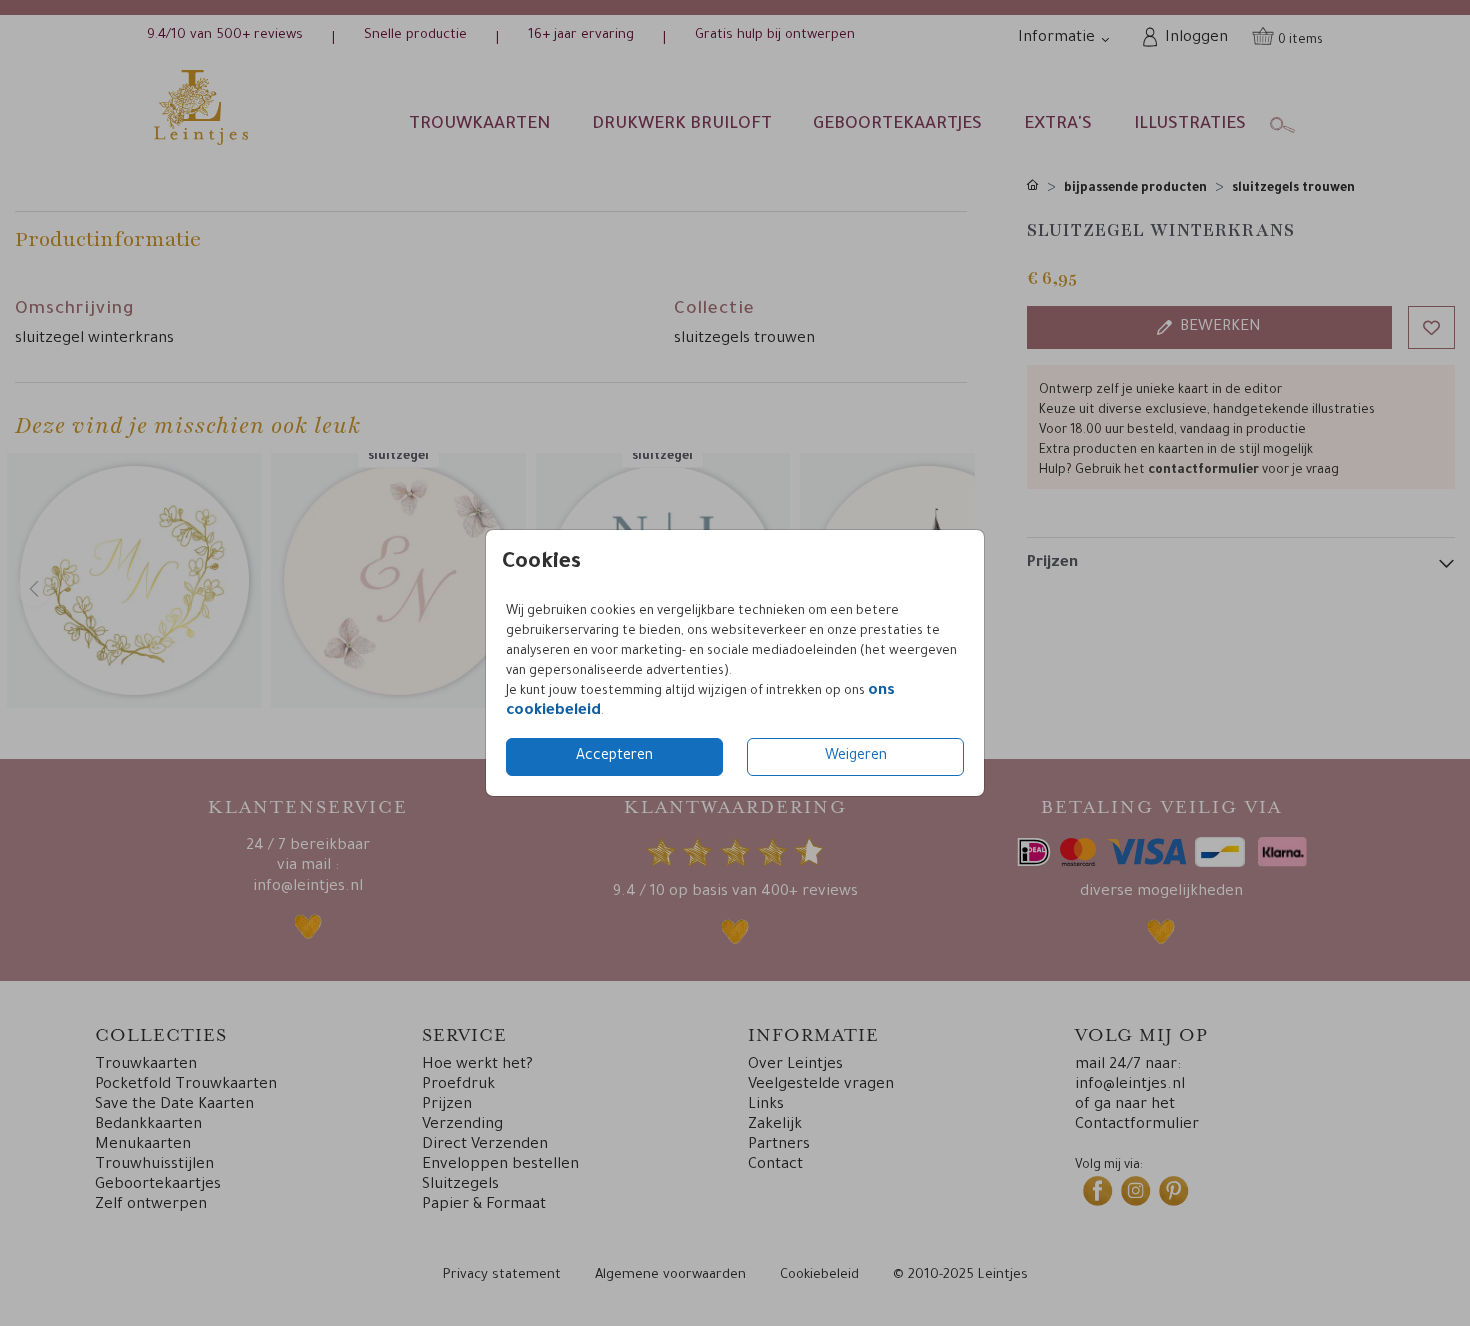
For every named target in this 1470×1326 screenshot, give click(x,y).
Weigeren (856, 757)
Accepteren (614, 757)
